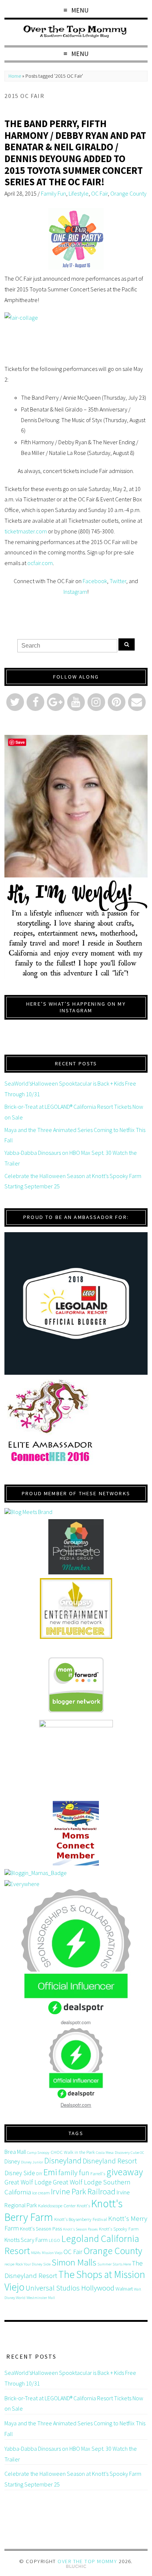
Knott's (83, 2206)
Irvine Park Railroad (83, 2191)
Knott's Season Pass (41, 2229)
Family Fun (53, 193)
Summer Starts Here (114, 2264)
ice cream (41, 2193)
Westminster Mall (41, 2298)
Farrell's (98, 2174)
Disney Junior (32, 2162)
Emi (50, 2172)
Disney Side (20, 2173)
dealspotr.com (76, 2022)
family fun (74, 2172)
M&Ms (36, 2253)
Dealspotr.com (76, 2105)
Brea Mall (15, 2152)
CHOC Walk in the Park (73, 2152)
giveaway (125, 2172)
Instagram (75, 592)
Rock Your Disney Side (33, 2264)
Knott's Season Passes (80, 2229)
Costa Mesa (105, 2153)
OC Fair (99, 193)
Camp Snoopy (38, 2153)
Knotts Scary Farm (26, 2240)
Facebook (95, 581)
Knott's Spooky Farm (119, 2229)
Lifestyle (79, 193)
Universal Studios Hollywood (70, 2288)
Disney (12, 2161)
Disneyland (63, 2160)
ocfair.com (40, 563)
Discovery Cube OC (129, 2153)
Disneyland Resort (110, 2161)
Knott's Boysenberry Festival (81, 2219)
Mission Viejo (52, 2253)
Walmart (124, 2289)
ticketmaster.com (26, 531)
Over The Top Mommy (87, 2561)
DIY (39, 2174)
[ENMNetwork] (76, 1608)
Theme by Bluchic (76, 2567)
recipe (9, 2264)
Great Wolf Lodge (28, 2182)
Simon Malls (74, 2262)
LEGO (54, 2240)
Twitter (118, 581)
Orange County (128, 193)
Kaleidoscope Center (57, 2206)
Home (15, 76)
